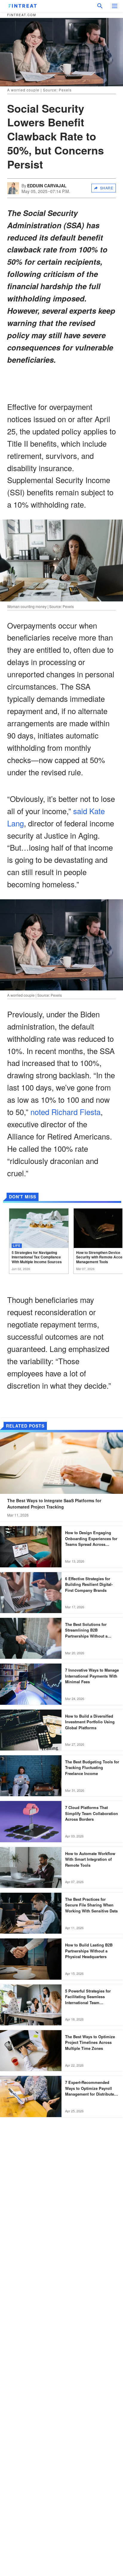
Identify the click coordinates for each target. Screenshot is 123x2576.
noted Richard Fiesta (66, 1112)
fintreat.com (22, 15)
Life (17, 1245)
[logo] (23, 6)
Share (107, 188)
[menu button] (115, 6)
